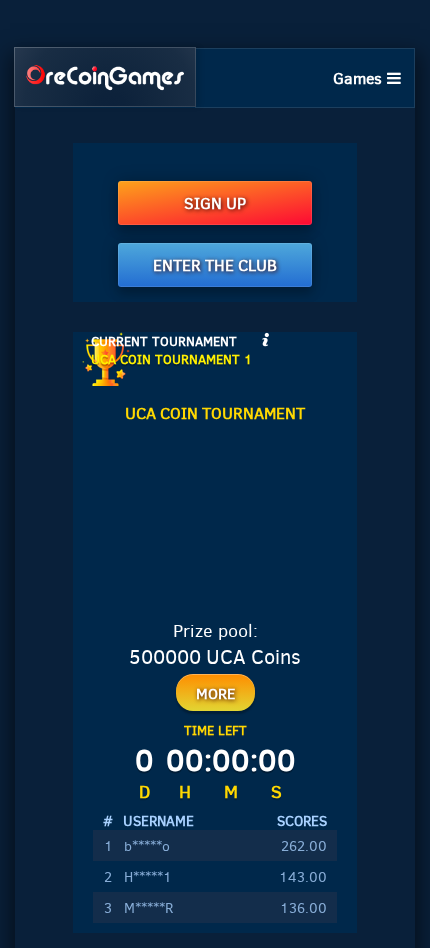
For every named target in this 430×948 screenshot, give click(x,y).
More (215, 693)
